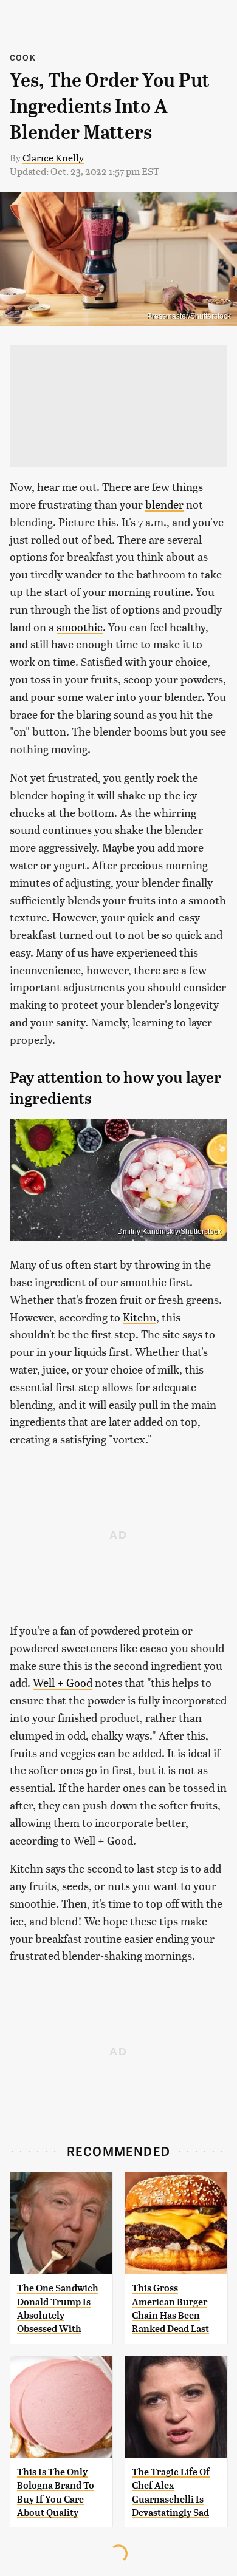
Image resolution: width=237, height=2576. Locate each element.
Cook (23, 57)
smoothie (80, 627)
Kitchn (139, 1317)
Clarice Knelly (53, 158)
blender (164, 504)
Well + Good (63, 1682)
